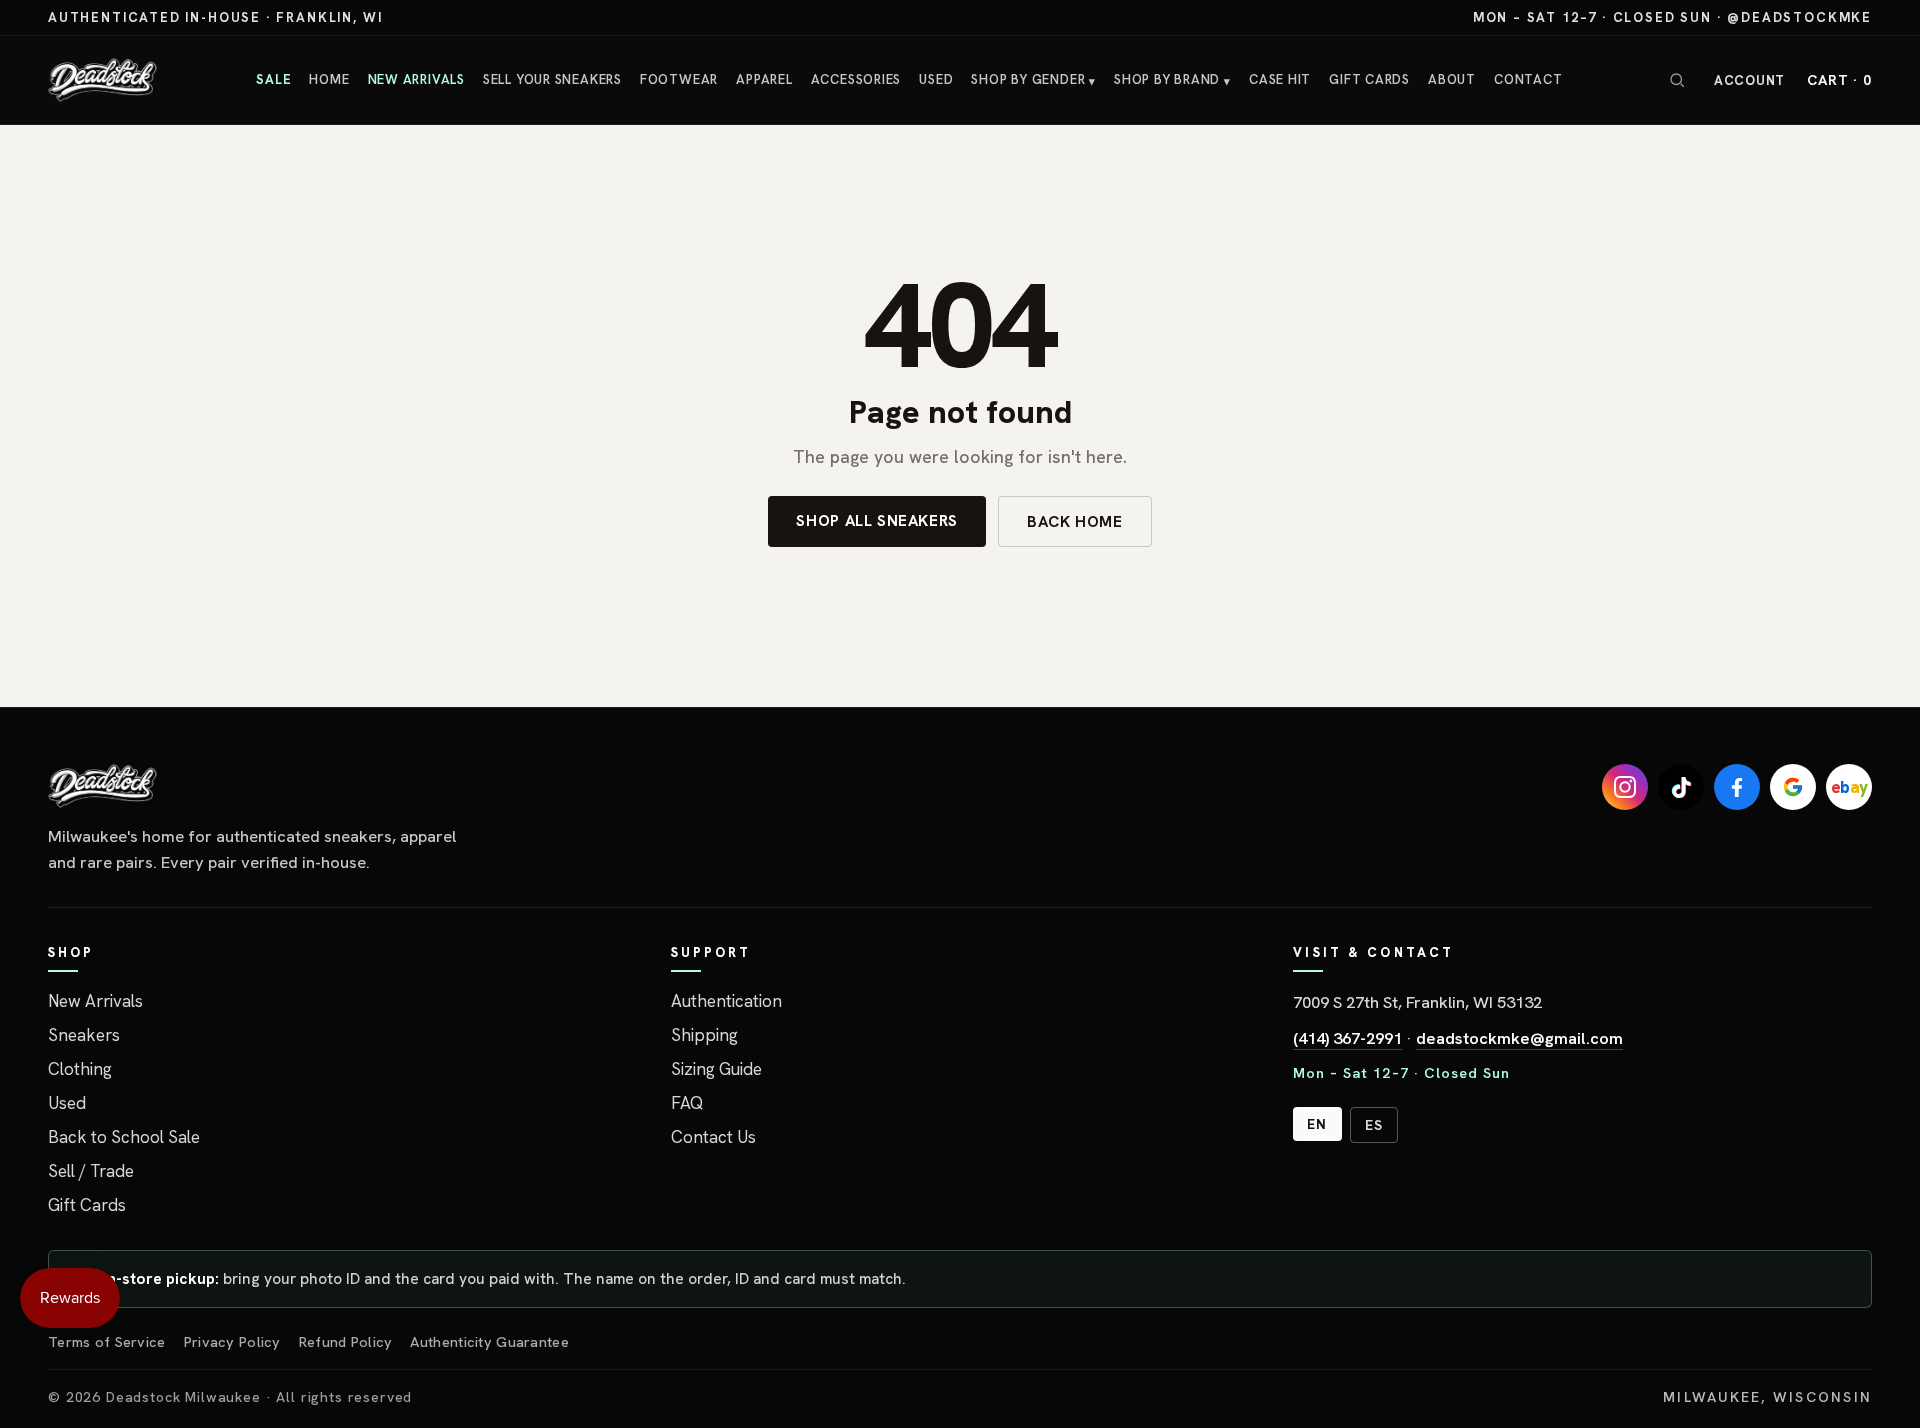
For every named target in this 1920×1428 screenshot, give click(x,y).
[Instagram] (1625, 787)
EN (1317, 1124)
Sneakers (84, 1035)
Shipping (704, 1035)
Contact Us (713, 1137)
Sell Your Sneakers (552, 79)
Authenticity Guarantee (489, 1341)
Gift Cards (1369, 79)
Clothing (80, 1069)
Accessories (856, 79)
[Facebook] (1737, 787)
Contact (1528, 79)
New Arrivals (416, 79)
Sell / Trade (91, 1171)
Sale (273, 79)
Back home (1075, 521)
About (1452, 79)
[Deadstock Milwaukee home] (263, 786)
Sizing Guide (716, 1069)
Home (329, 79)
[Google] (1793, 787)
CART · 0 (1839, 80)
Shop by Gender (1033, 79)
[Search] (1677, 80)
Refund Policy (346, 1341)
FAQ (687, 1103)
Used (936, 79)
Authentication (726, 1001)
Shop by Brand (1172, 79)
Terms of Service (107, 1341)
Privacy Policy (232, 1341)
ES (1374, 1125)
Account (1749, 80)
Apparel (764, 79)
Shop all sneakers (877, 520)
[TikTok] (1681, 787)
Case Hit (1280, 79)
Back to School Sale (124, 1137)
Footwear (679, 79)
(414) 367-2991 (1347, 1038)
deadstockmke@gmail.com (1519, 1038)
